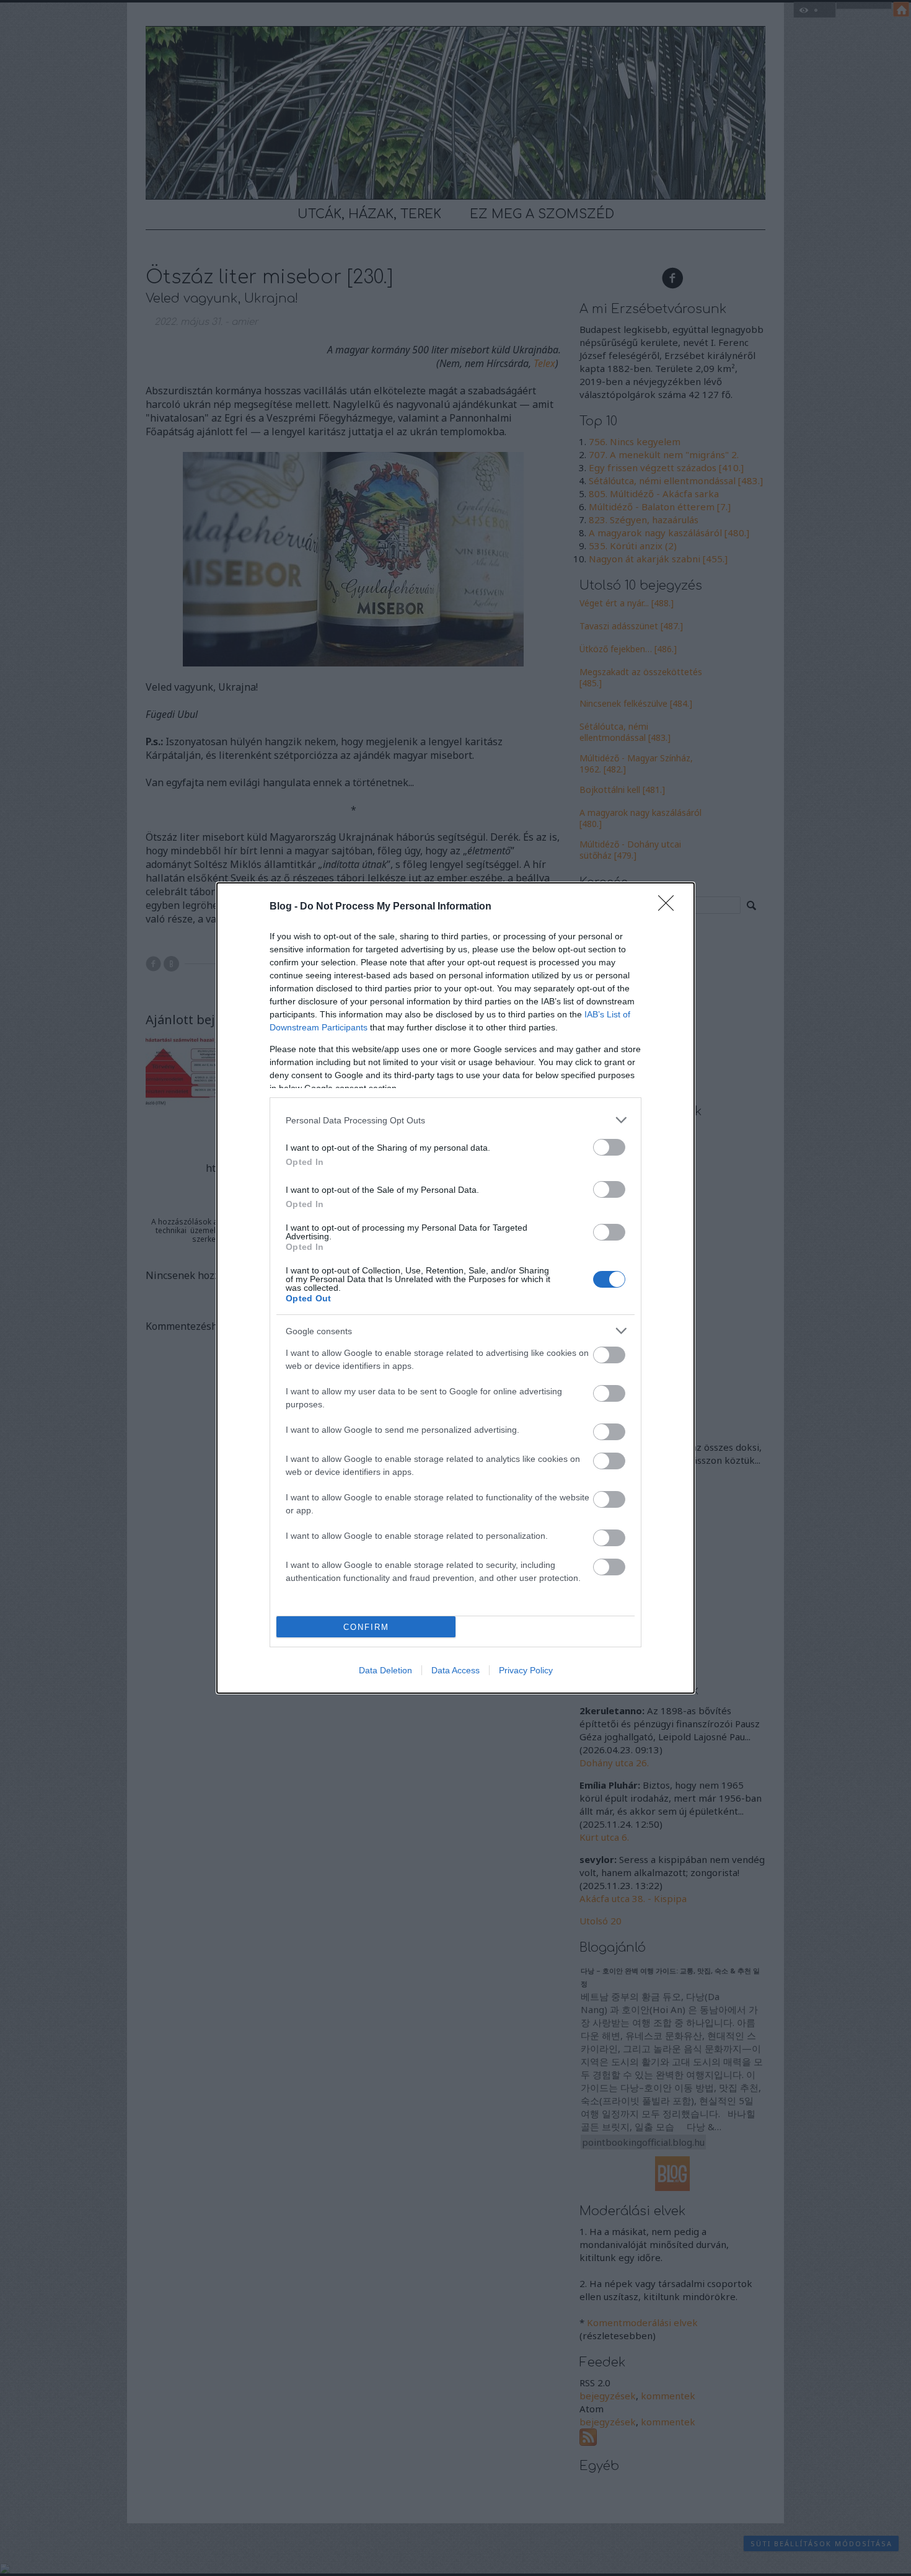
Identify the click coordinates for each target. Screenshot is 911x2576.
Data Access (455, 1670)
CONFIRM (366, 1627)
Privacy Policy (526, 1670)
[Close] (670, 907)
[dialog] (455, 1288)
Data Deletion (385, 1670)
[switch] (609, 1147)
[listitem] (455, 1120)
